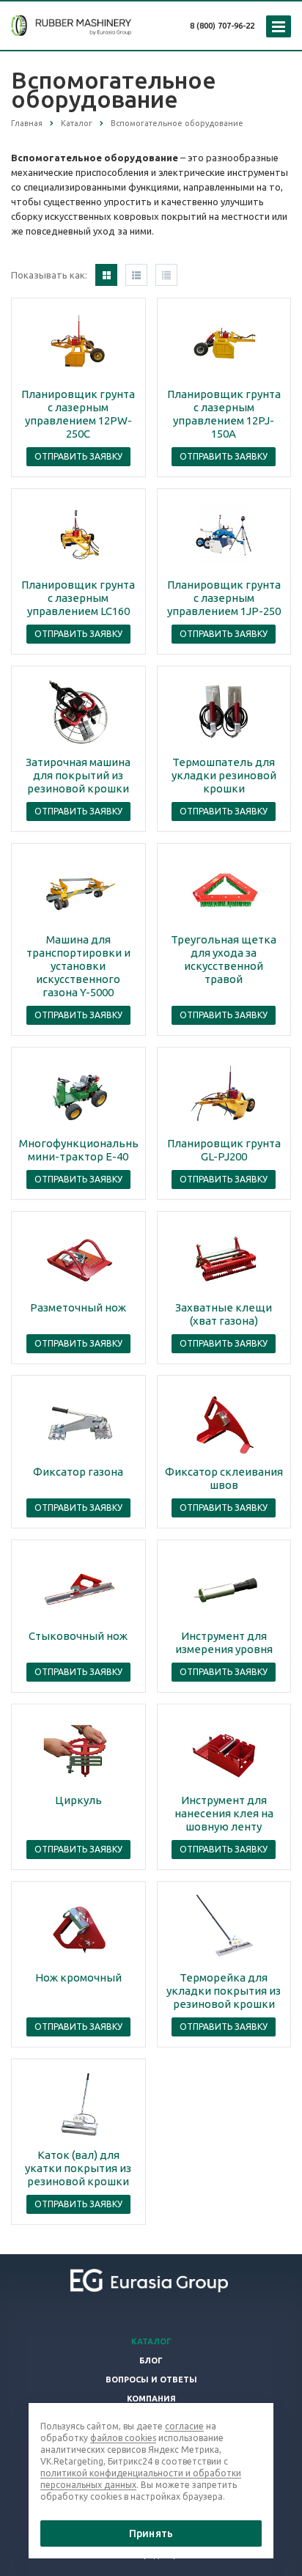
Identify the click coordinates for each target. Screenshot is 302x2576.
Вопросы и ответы (151, 2380)
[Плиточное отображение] (106, 275)
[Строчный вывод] (136, 275)
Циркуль (78, 1800)
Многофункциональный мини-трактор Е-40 (83, 1150)
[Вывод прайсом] (166, 275)
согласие (184, 2426)
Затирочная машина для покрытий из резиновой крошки (78, 775)
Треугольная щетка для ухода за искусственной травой (224, 959)
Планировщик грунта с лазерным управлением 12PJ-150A (224, 414)
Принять (151, 2533)
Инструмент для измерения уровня (224, 1642)
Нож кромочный (78, 1977)
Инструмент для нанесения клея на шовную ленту (224, 1813)
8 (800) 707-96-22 (222, 26)
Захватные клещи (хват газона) (224, 1314)
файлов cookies (123, 2438)
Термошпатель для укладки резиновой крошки (224, 775)
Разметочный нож (78, 1307)
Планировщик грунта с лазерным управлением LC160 (78, 598)
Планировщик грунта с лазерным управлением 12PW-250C (78, 414)
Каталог (151, 2341)
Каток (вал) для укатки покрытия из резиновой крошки (78, 2168)
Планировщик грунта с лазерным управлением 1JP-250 (224, 598)
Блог (151, 2360)
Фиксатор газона (78, 1472)
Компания (151, 2399)
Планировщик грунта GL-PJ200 (224, 1150)
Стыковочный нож (78, 1636)
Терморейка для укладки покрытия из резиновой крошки (224, 1991)
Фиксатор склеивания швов (224, 1478)
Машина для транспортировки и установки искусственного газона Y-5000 (78, 966)
